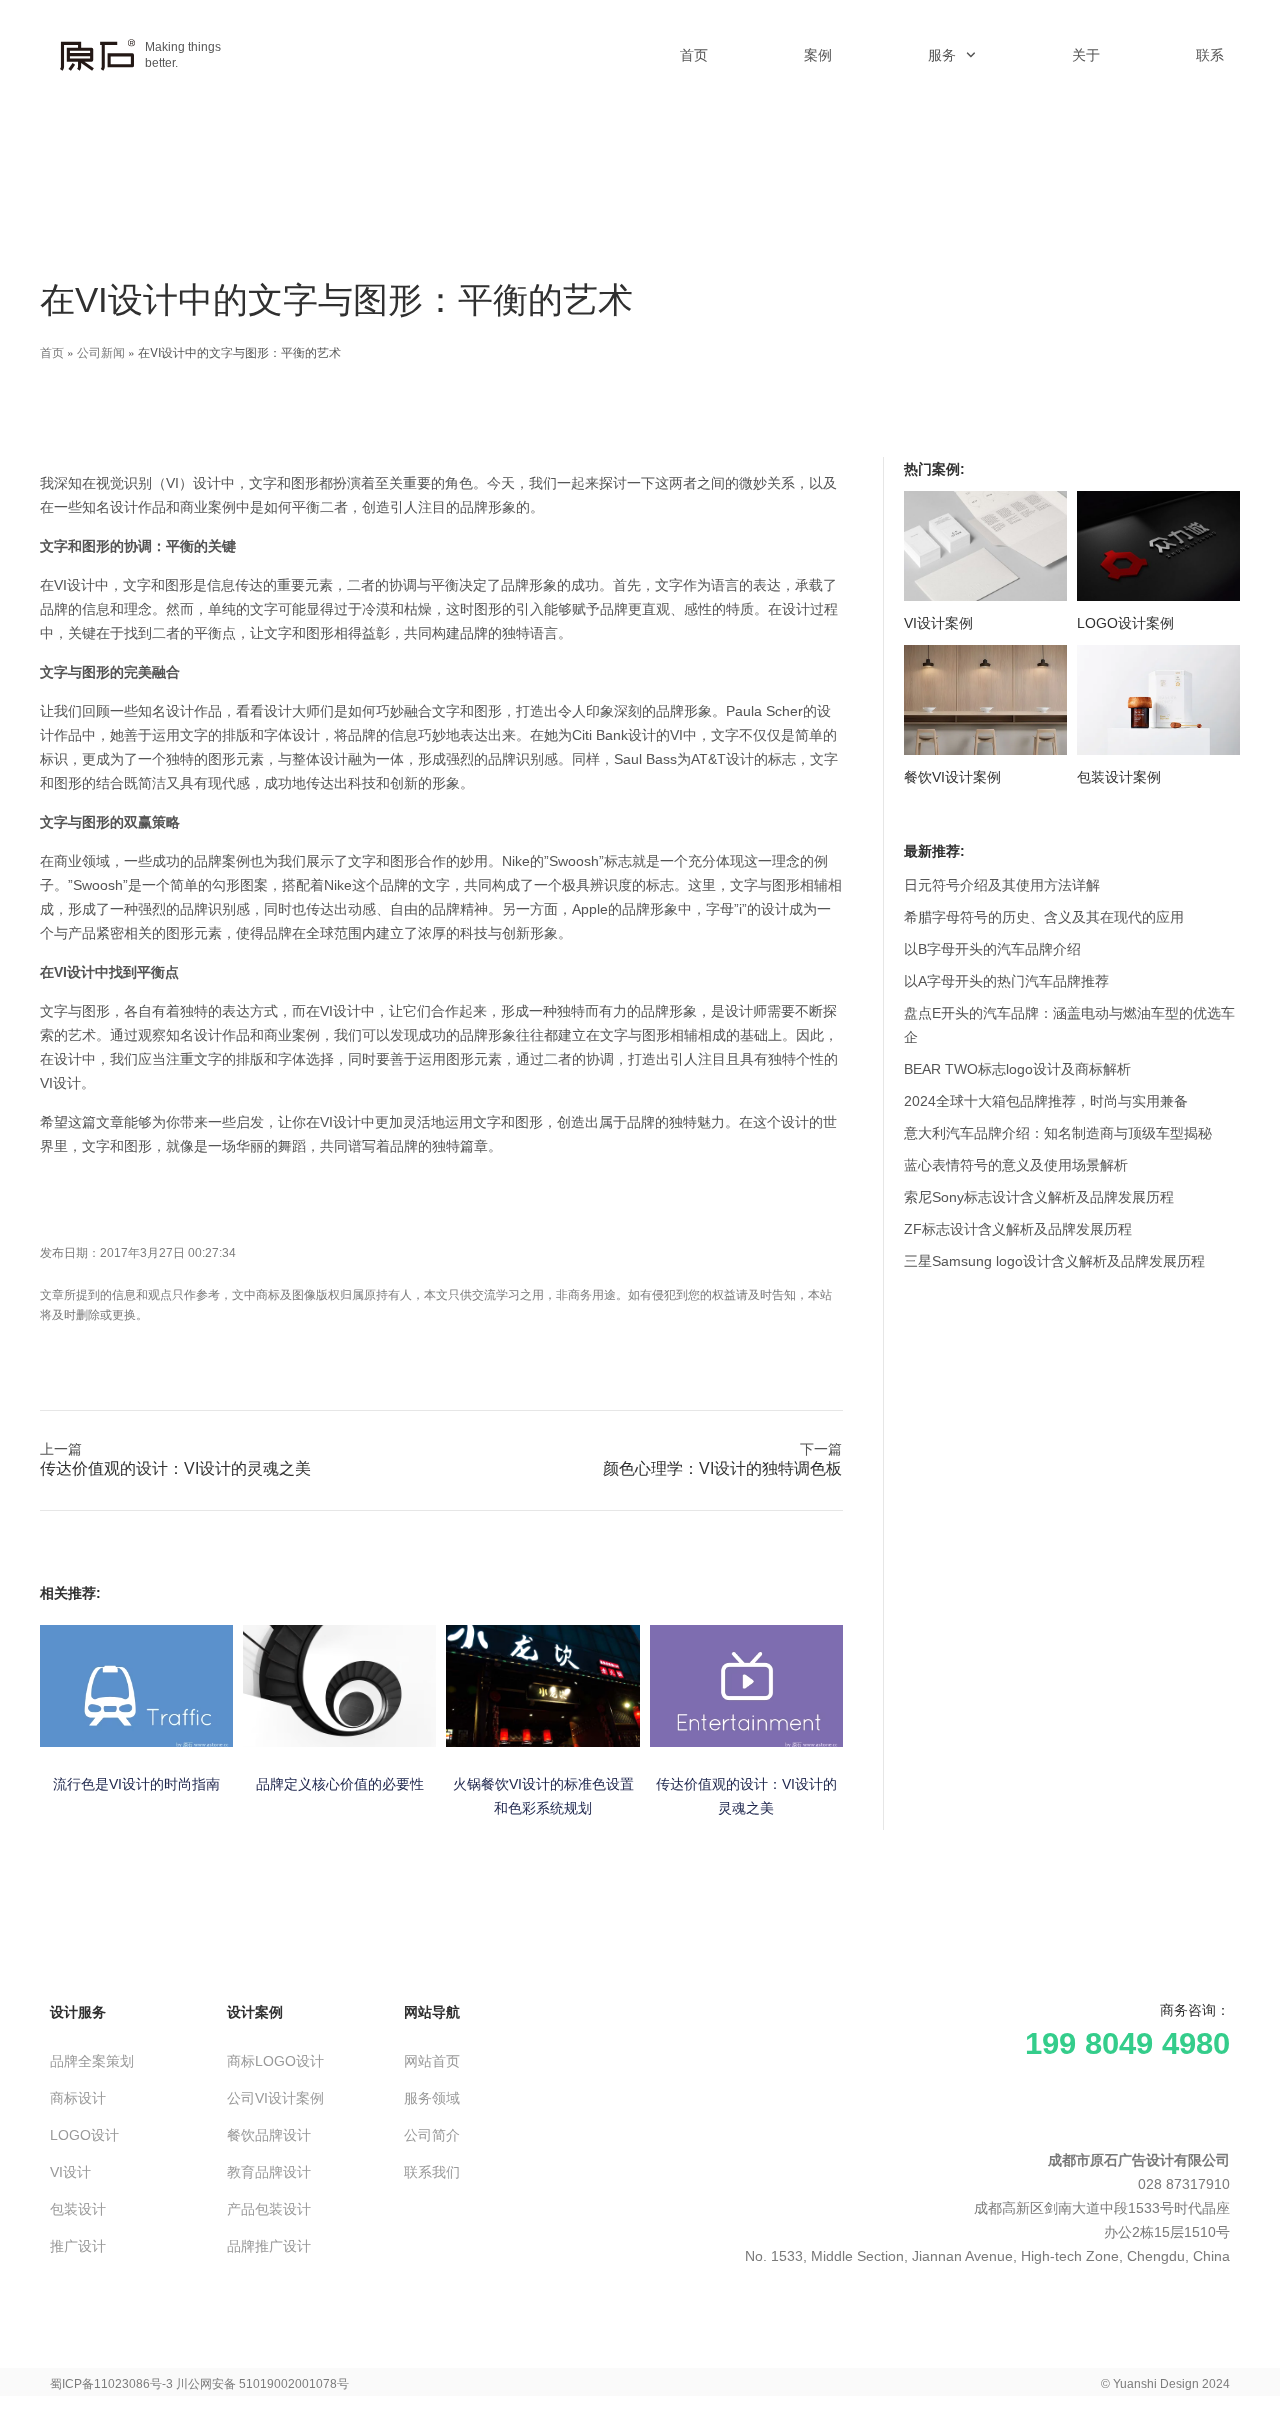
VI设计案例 (938, 623)
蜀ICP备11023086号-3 (111, 2384)
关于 (1086, 55)
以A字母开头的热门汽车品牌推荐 (1006, 981)
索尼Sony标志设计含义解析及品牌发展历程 (1039, 1197)
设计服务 (78, 2012)
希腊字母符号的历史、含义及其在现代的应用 (1044, 917)
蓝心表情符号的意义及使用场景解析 (1016, 1165)
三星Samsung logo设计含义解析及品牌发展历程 (1054, 1261)
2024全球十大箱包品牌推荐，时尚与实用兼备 (1046, 1101)
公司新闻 (101, 351)
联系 (1210, 55)
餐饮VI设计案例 (952, 777)
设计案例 (255, 2012)
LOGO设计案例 (1125, 623)
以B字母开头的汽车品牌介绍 (992, 949)
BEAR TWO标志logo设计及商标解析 (1017, 1069)
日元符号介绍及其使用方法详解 (1002, 885)
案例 (818, 55)
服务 (942, 55)
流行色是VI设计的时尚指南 (136, 1784)
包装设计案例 (1119, 777)
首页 (694, 55)
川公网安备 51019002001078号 (262, 2384)
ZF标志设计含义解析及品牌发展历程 (1018, 1229)
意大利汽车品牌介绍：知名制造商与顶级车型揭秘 (1058, 1133)
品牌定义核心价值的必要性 (340, 1784)
